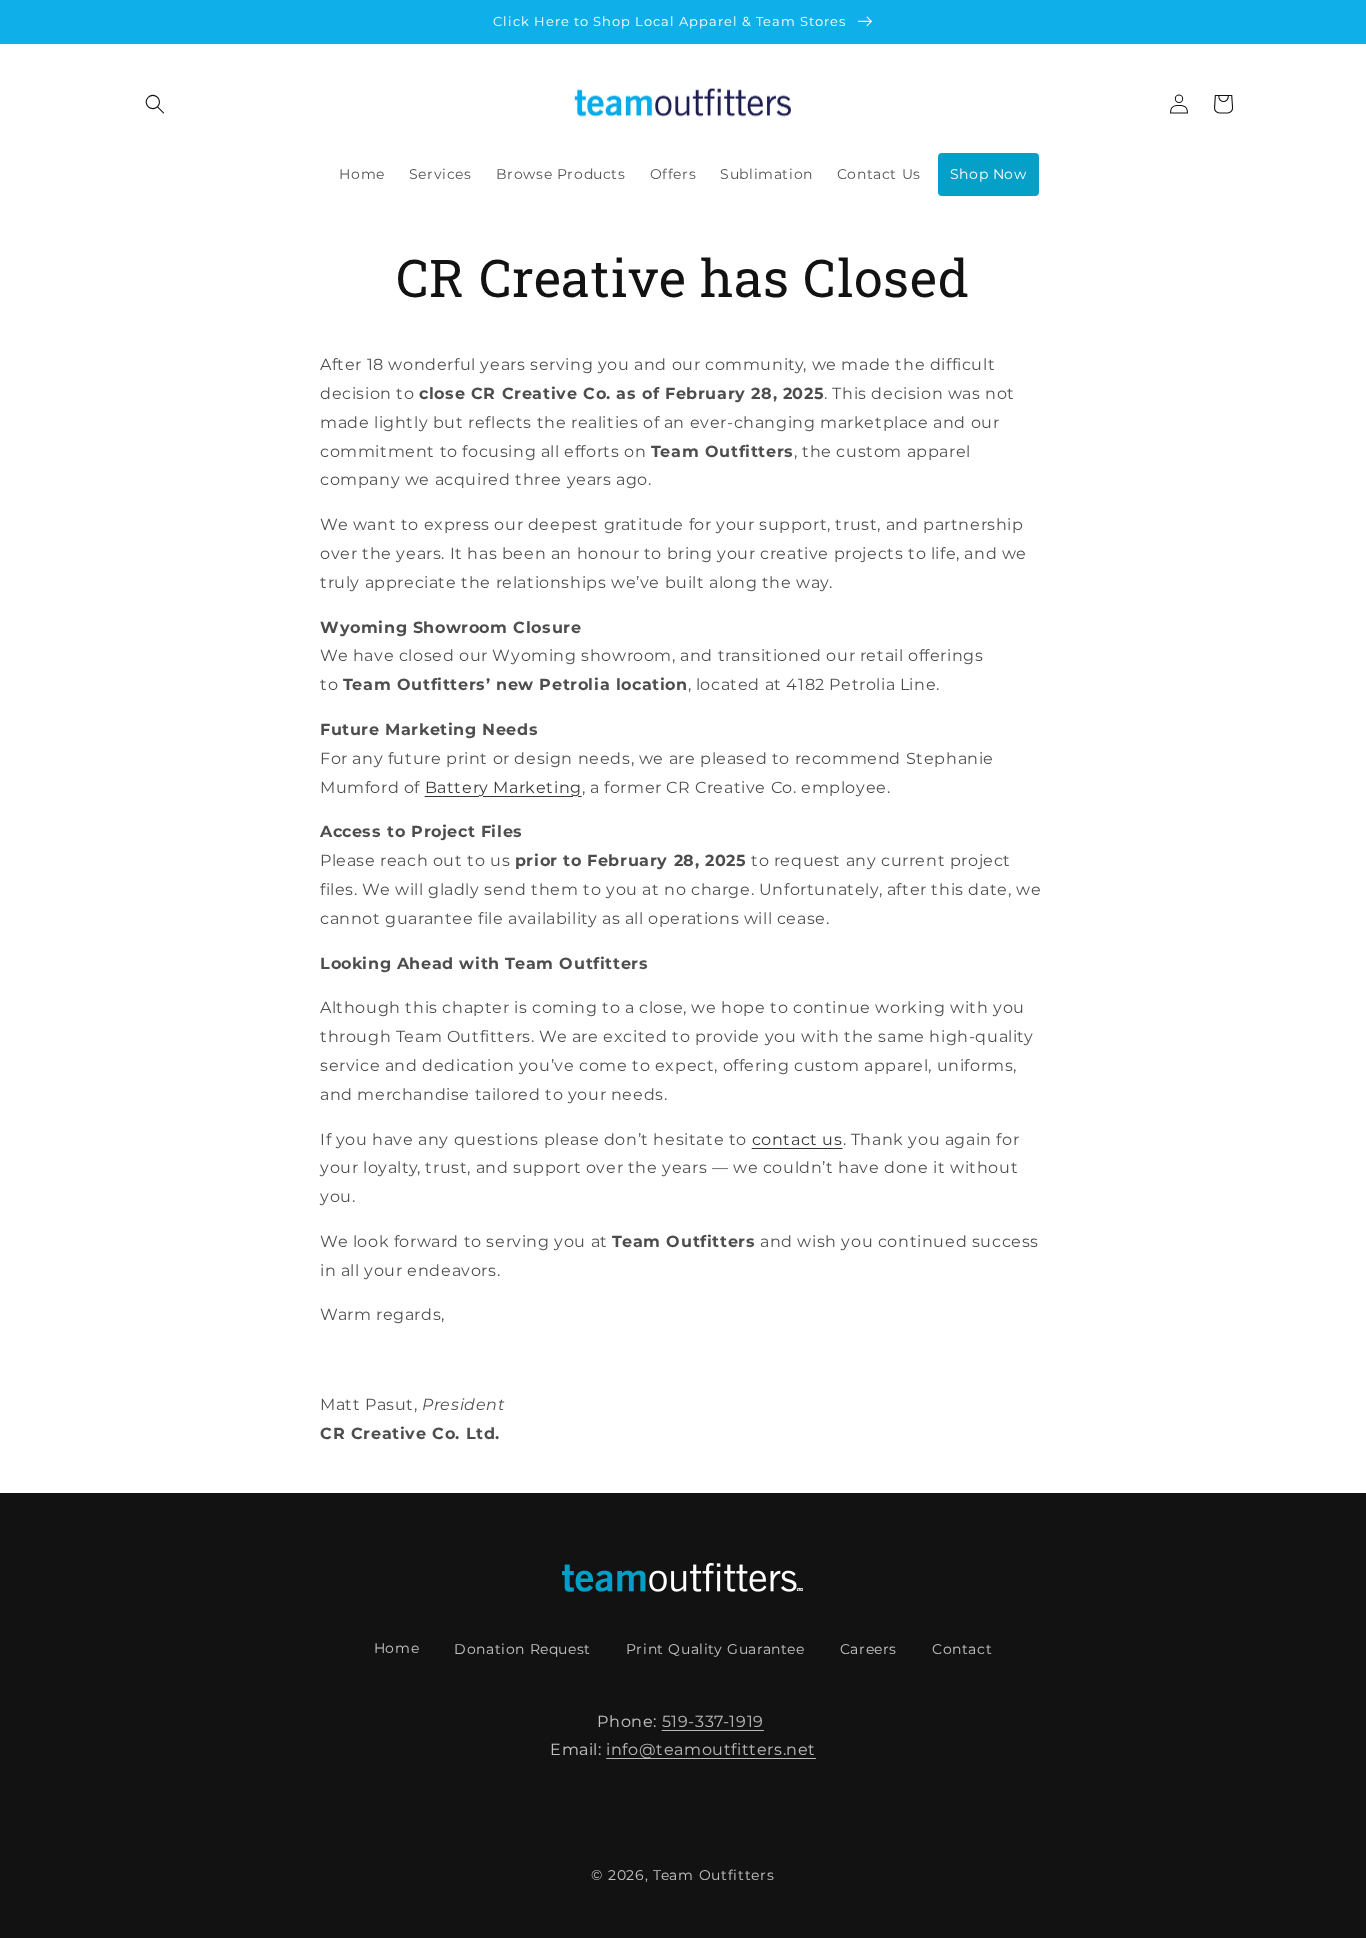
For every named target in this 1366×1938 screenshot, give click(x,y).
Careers (868, 1649)
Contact (962, 1649)
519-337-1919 (713, 1721)
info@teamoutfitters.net (711, 1749)
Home (396, 1648)
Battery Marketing (503, 787)
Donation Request (522, 1649)
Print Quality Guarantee (715, 1649)
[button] (155, 104)
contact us (797, 1139)
